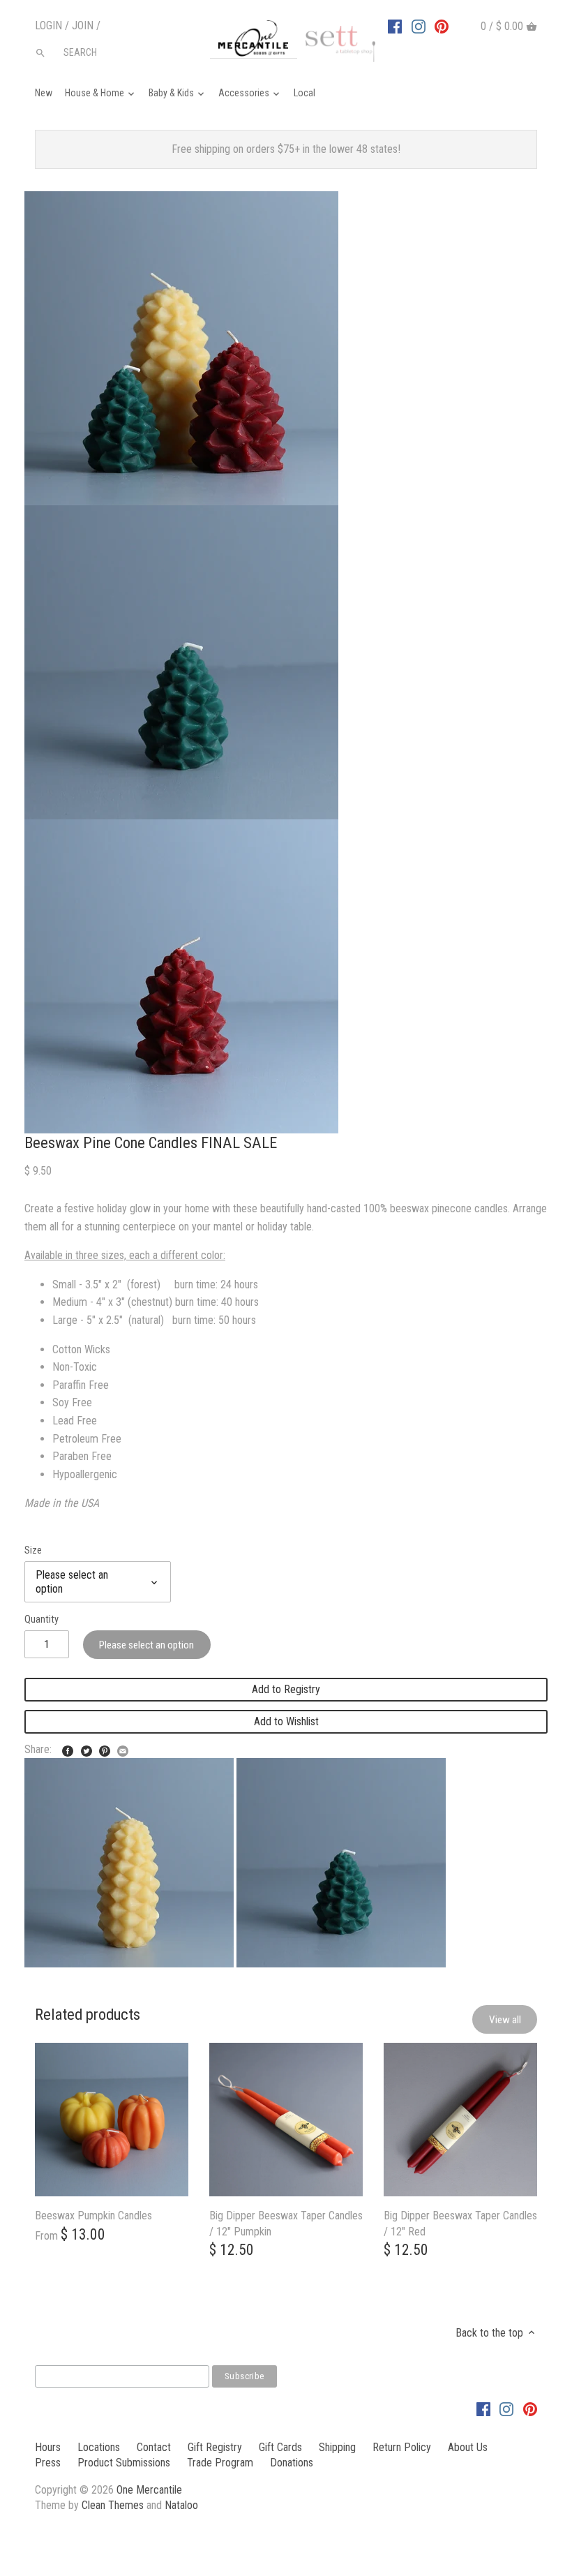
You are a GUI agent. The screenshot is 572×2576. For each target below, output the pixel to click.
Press (48, 2463)
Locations (99, 2447)
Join (83, 25)
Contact (154, 2447)
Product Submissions (124, 2463)
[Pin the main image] (105, 1748)
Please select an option (146, 1645)
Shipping (337, 2447)
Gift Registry (215, 2447)
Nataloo (181, 2505)
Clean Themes (113, 2505)
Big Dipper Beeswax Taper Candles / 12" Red (460, 2223)
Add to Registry (286, 1689)
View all (505, 2020)
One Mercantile (149, 2490)
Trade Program (220, 2463)
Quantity (42, 1620)
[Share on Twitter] (86, 1748)
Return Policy (402, 2447)
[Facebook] (395, 26)
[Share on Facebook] (68, 1748)
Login (48, 25)
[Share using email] (123, 1748)
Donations (292, 2463)
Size (33, 1550)
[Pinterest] (442, 26)
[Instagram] (419, 26)
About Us (468, 2447)
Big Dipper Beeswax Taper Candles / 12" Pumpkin (286, 2223)
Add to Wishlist (286, 1721)
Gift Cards (280, 2447)
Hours (48, 2447)
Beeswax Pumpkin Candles (93, 2216)
